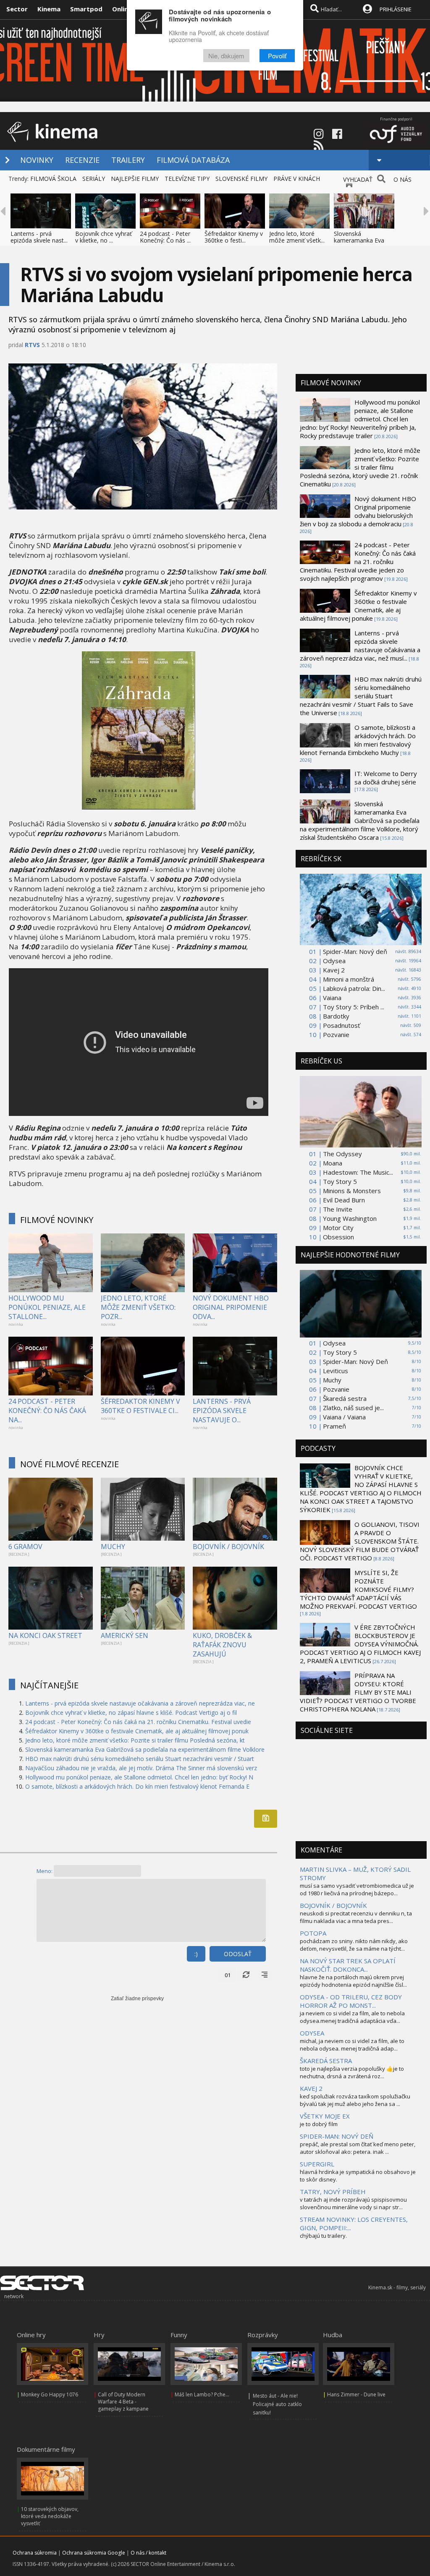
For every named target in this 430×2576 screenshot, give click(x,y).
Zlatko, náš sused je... (353, 1408)
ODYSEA (312, 2033)
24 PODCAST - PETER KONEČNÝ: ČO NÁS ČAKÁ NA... (47, 1411)
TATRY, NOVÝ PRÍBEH (333, 2192)
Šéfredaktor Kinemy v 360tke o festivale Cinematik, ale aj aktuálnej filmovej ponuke (358, 606)
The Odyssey (342, 1154)
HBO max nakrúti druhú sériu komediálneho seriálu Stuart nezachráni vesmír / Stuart (140, 1759)
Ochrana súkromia (35, 2553)
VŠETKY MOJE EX (325, 2116)
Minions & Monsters (352, 1191)
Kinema (49, 9)
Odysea (334, 961)
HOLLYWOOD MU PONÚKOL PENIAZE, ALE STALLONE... (47, 1307)
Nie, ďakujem (226, 56)
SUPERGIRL (317, 2164)
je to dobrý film (319, 2124)
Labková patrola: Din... (354, 988)
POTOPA (313, 1933)
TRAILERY (128, 160)
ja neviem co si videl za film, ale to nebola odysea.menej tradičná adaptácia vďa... (352, 2017)
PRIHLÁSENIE (396, 9)
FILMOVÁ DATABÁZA (193, 160)
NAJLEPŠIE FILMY (135, 179)
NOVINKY (37, 160)
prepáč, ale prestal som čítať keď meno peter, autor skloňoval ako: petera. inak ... (358, 2148)
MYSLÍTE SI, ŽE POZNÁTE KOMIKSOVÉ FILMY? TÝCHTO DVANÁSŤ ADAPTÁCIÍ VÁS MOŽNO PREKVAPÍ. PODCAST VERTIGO (358, 1589)
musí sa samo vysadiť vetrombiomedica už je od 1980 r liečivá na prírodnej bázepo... (357, 1889)
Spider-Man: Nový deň (355, 951)
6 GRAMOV (25, 1547)
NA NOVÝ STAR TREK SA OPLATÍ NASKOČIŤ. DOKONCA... (348, 1965)
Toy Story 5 (340, 1181)
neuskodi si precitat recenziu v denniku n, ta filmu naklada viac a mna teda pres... (356, 1917)
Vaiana (332, 998)
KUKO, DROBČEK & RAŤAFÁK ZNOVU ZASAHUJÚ (222, 1645)
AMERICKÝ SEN (125, 1635)
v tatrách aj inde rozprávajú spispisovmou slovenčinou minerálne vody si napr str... (353, 2203)
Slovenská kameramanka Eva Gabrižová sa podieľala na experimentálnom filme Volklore (145, 1749)
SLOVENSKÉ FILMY (241, 179)
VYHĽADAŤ (358, 179)
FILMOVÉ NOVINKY (57, 1220)
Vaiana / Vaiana (344, 1417)
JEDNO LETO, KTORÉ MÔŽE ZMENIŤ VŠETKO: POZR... (138, 1307)
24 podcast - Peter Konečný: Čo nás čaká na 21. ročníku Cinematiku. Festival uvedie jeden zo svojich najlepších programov (358, 562)
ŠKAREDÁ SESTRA (326, 2061)
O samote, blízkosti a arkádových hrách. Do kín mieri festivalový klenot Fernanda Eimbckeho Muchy (358, 740)
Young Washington (350, 1218)
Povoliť (277, 56)
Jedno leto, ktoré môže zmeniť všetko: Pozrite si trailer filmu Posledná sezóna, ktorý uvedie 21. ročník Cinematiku (360, 467)
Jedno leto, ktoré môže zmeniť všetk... (297, 237)
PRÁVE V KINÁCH (297, 179)
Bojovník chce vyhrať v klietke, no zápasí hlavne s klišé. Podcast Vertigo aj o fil (131, 1713)
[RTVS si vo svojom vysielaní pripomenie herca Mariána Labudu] (139, 807)
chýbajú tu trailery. (323, 2236)
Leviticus (336, 1371)
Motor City (338, 1228)
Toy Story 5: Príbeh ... (354, 1007)
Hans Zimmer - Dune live (356, 2394)
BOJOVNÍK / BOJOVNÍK (228, 1547)
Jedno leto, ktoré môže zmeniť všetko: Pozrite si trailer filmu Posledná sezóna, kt (135, 1740)
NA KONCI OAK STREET (45, 1635)
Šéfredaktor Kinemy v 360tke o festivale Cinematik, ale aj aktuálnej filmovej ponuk (137, 1731)
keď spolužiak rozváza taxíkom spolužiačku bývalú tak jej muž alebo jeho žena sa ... (355, 2100)
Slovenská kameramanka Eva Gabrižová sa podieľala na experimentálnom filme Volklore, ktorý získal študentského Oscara (360, 820)
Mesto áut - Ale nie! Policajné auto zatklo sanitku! (277, 2404)
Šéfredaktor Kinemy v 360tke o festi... (234, 237)
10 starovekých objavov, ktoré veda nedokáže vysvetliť (50, 2516)
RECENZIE (82, 160)
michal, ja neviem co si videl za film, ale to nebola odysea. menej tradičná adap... (352, 2045)
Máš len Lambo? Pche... (202, 2394)
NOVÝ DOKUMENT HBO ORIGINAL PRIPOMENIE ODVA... (231, 1307)
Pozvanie (336, 1035)
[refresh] (246, 1975)
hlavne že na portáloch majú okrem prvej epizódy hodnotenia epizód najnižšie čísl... (353, 1981)
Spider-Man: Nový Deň (355, 1361)
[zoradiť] (265, 1975)
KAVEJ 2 (311, 2088)
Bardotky (336, 1016)
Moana (333, 1163)
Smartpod (86, 9)
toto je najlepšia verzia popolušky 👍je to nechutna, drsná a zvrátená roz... (352, 2072)
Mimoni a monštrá (349, 979)
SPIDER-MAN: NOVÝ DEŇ (337, 2136)
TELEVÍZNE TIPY (187, 179)
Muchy (332, 1380)
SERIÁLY (94, 179)
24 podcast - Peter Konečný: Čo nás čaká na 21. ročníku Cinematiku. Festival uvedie (138, 1722)
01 (228, 1975)
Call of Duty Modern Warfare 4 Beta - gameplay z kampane (123, 2402)
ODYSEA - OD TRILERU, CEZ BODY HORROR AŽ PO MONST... (351, 2001)
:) (196, 1954)
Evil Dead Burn (344, 1200)
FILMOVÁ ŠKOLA (53, 179)
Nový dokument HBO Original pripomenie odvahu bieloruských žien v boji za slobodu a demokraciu (358, 511)
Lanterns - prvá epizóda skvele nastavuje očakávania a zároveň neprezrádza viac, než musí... (360, 645)
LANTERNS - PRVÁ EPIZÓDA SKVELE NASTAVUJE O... (222, 1411)
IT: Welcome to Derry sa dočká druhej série (386, 778)
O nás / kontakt (148, 2553)
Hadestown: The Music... (358, 1172)
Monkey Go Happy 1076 (50, 2394)
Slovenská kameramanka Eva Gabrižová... (359, 240)
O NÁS (402, 179)
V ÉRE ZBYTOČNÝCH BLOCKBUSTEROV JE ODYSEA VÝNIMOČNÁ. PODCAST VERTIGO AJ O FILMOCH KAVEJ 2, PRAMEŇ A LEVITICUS (360, 1644)
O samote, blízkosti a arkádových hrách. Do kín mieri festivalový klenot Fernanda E (137, 1786)
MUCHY (113, 1547)
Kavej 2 (334, 970)
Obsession (338, 1237)
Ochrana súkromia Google (94, 2553)
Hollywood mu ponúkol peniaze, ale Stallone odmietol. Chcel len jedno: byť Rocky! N (139, 1777)
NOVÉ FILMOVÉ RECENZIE (69, 1464)
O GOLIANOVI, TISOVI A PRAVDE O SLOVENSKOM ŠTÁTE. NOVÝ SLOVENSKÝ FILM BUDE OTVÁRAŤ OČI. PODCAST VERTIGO (360, 1541)
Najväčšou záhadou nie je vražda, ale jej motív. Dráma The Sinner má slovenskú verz (141, 1768)
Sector (17, 9)
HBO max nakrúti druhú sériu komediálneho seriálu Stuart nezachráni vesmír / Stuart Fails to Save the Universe (361, 696)
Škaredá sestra (345, 1398)
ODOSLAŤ (238, 1954)
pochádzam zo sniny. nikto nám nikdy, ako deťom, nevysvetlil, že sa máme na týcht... (354, 1945)
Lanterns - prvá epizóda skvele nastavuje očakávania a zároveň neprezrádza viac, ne (140, 1703)
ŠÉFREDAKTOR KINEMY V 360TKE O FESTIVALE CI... (140, 1406)
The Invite (338, 1209)
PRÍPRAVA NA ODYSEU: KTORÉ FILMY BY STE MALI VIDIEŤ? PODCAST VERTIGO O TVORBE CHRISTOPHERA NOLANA (358, 1692)
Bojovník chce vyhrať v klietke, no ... (104, 237)
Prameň (334, 1426)
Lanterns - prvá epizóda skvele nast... (39, 237)
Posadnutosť (341, 1025)
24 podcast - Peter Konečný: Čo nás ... (165, 237)
